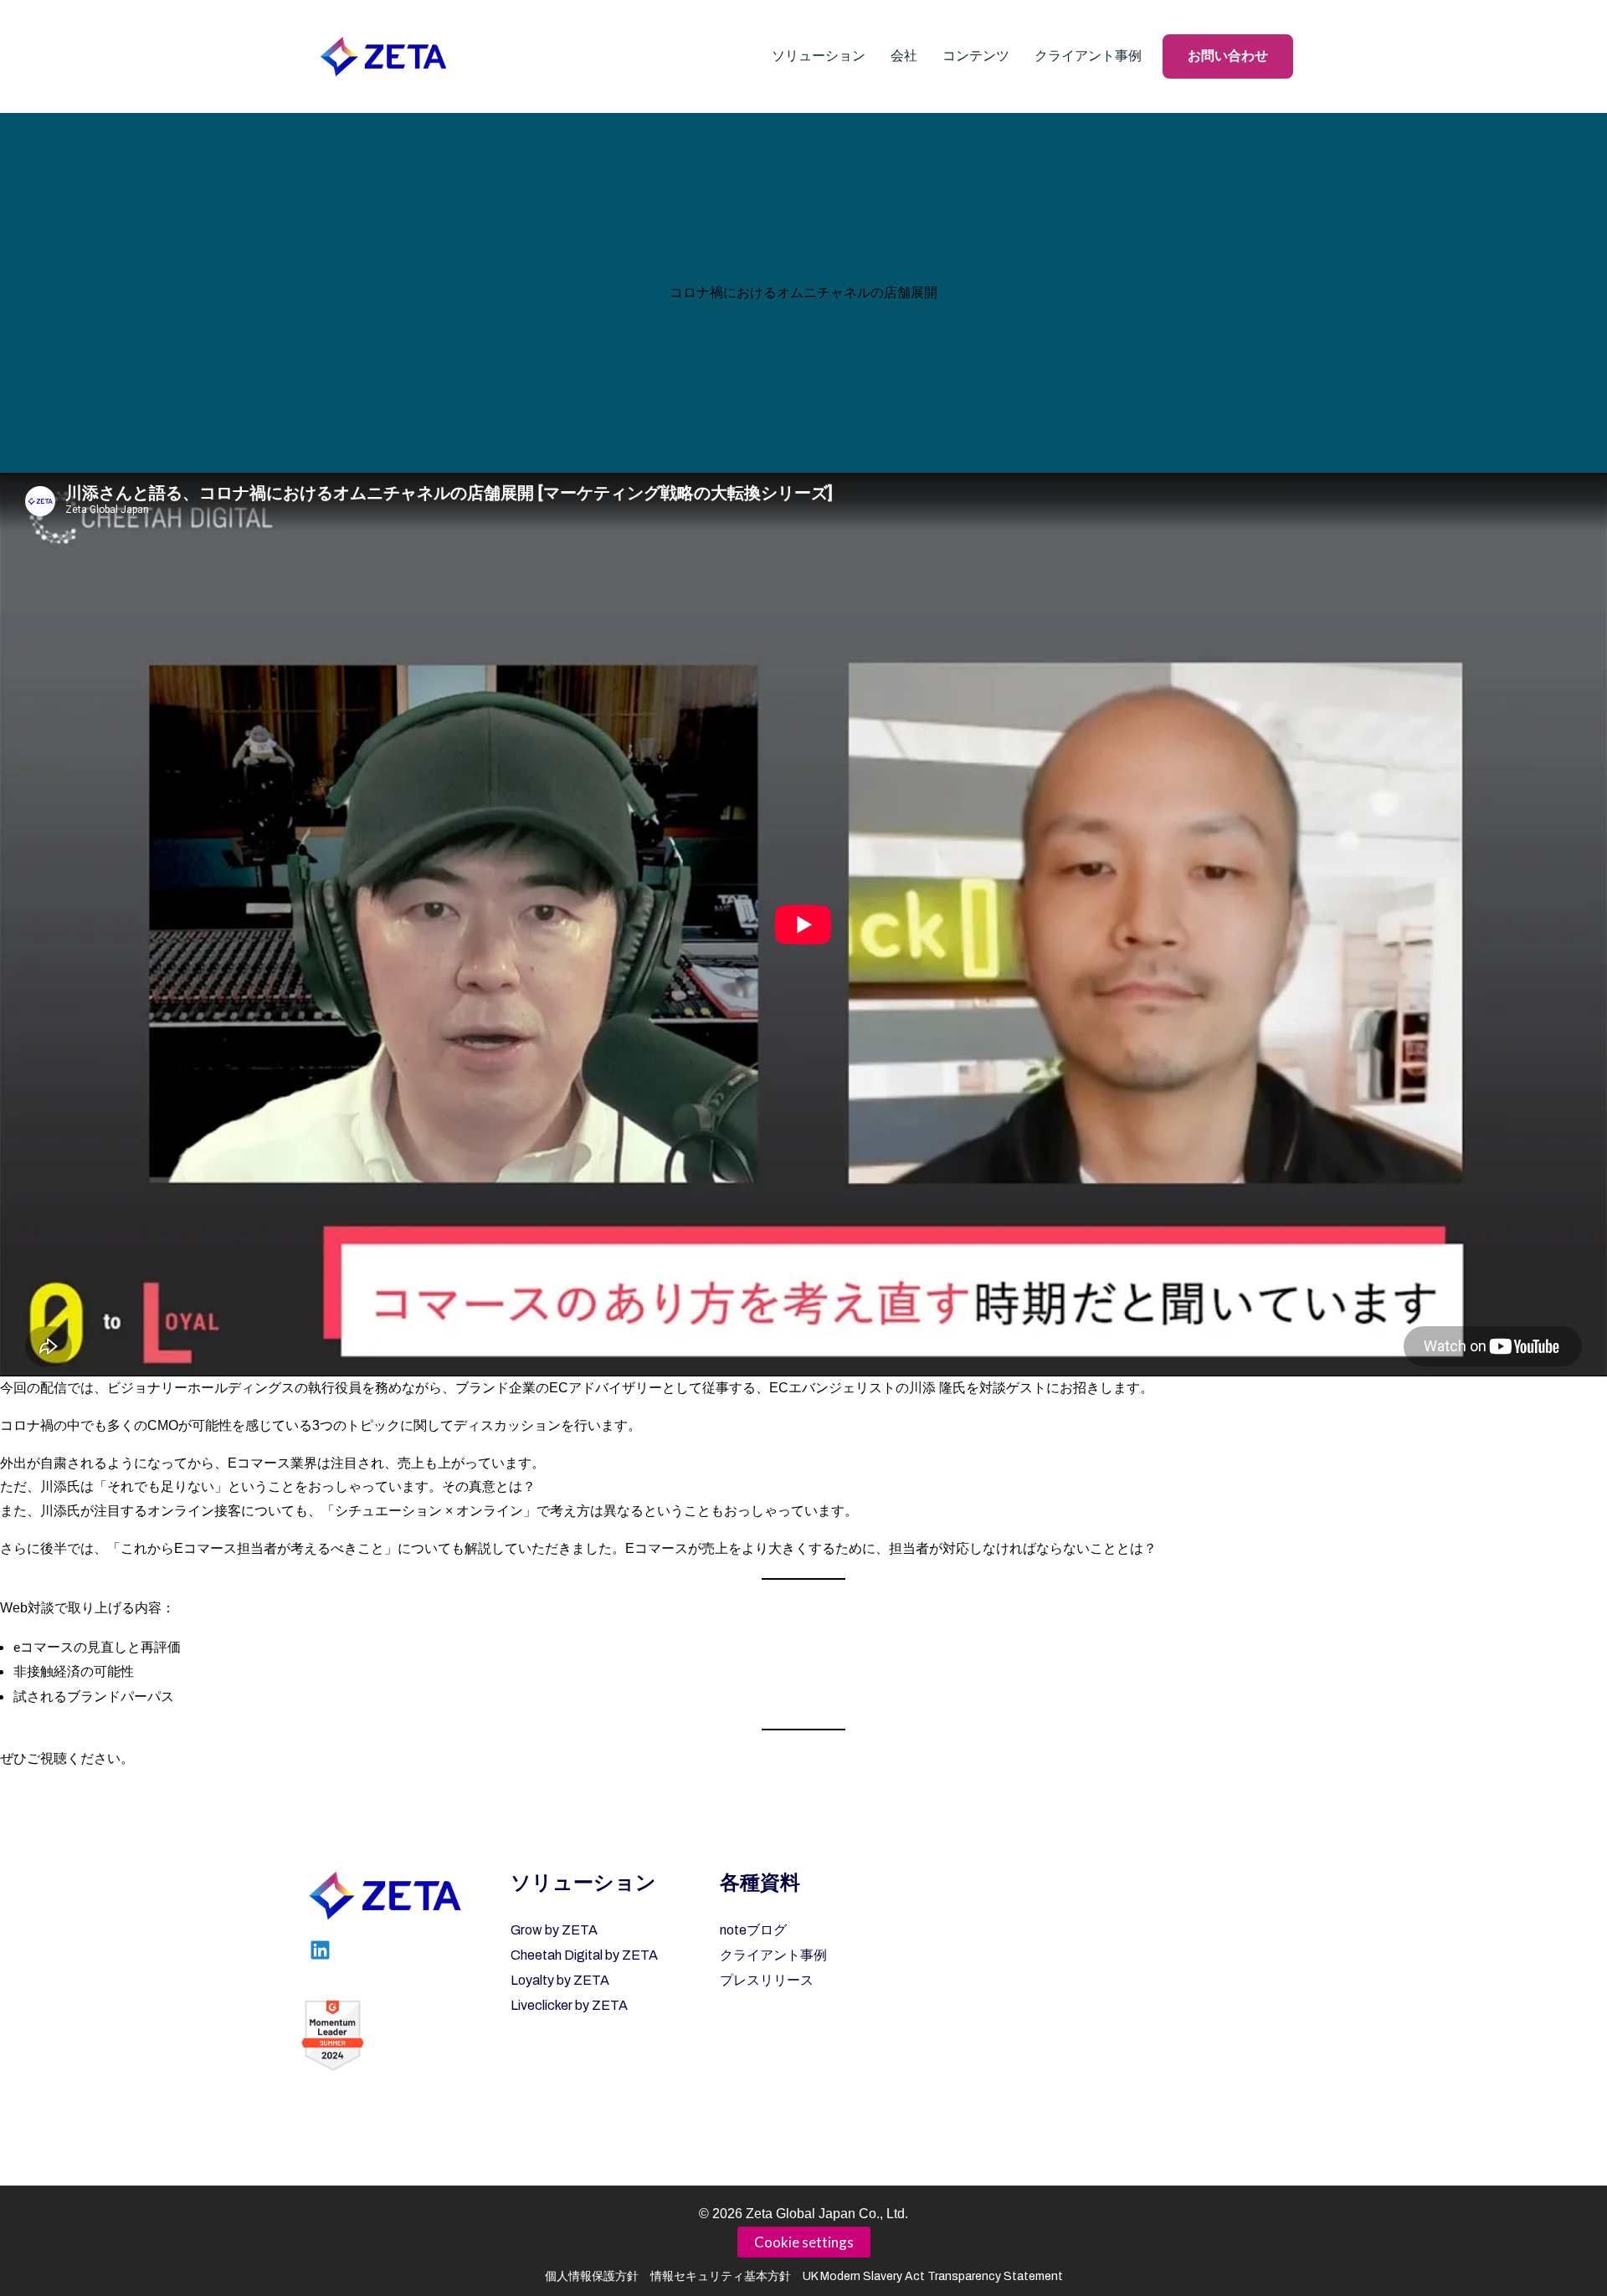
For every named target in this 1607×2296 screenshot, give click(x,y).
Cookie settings (804, 2242)
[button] (819, 56)
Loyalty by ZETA (560, 1980)
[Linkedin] (320, 1950)
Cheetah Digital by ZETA (584, 1955)
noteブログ (753, 1930)
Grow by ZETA (554, 1930)
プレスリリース (767, 1980)
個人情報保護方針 (592, 2276)
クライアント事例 (773, 1955)
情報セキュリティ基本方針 (721, 2276)
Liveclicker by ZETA (569, 2005)
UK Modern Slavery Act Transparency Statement (933, 2276)
